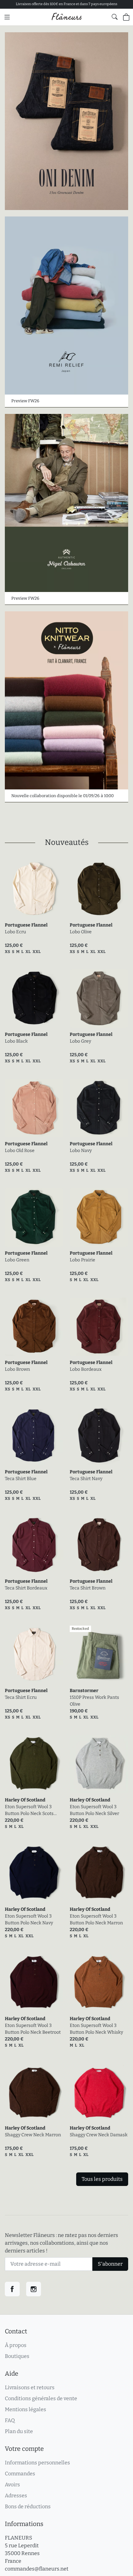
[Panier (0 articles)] (126, 17)
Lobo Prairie (82, 1260)
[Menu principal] (7, 17)
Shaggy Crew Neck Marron (33, 2135)
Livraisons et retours (30, 2387)
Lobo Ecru (15, 932)
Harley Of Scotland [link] (25, 1800)
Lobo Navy (81, 1151)
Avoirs (12, 2485)
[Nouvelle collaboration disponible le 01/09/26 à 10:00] (66, 700)
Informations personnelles (37, 2463)
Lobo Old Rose (20, 1151)
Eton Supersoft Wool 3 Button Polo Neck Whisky (96, 2029)
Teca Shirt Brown (88, 1588)
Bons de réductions (28, 2506)
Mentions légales (26, 2409)
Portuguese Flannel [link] (26, 925)
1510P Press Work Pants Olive (94, 1701)
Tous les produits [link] (102, 2179)
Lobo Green (17, 1260)
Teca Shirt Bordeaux (26, 1588)
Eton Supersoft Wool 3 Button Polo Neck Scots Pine (29, 1810)
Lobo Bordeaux (86, 1369)
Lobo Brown (17, 1369)
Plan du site (19, 2431)
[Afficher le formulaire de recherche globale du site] (115, 17)
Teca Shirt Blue (21, 1479)
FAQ (10, 2420)
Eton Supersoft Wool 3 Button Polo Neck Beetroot (33, 2029)
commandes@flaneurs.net (37, 2569)
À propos (16, 2345)
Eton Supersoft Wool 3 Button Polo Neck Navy (29, 1919)
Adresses (16, 2496)
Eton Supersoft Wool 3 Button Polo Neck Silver (94, 1810)
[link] (34, 889)
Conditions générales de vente (41, 2398)
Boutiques (17, 2356)
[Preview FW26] (66, 306)
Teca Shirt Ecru (21, 1697)
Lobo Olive (81, 932)
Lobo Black (16, 1041)
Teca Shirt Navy (86, 1479)
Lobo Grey (80, 1041)
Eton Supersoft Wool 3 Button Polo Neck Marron (96, 1919)
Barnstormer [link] (84, 1691)
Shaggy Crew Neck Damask (99, 2135)
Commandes (20, 2474)
